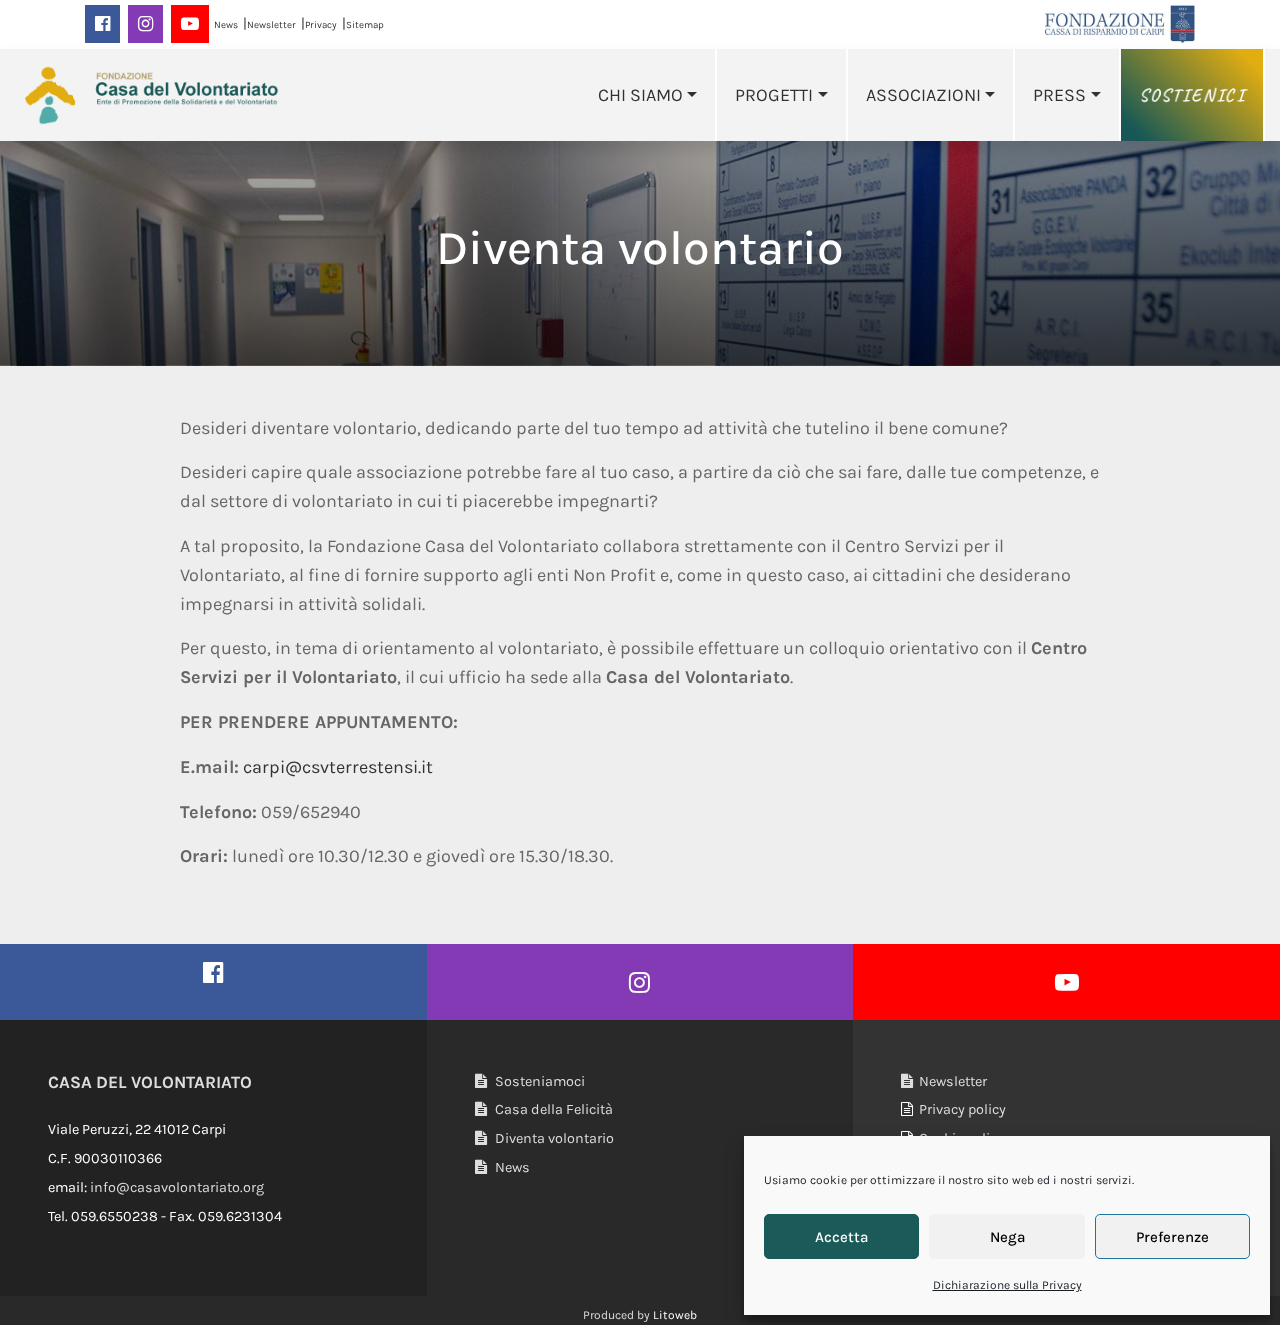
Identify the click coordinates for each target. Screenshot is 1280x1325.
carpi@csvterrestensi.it (338, 767)
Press (1059, 95)
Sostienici (1192, 95)
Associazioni (923, 95)
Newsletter (271, 24)
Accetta (841, 1237)
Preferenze (1172, 1237)
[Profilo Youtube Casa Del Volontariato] (1066, 982)
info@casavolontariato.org (177, 1187)
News (226, 24)
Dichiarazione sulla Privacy (1007, 1285)
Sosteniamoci (538, 1081)
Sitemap (365, 24)
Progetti (774, 95)
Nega (1007, 1237)
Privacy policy (959, 1109)
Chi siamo (640, 95)
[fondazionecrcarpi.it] (1120, 23)
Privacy (321, 24)
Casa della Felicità (552, 1109)
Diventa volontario (553, 1138)
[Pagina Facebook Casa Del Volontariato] (213, 972)
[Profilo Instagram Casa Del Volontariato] (640, 982)
